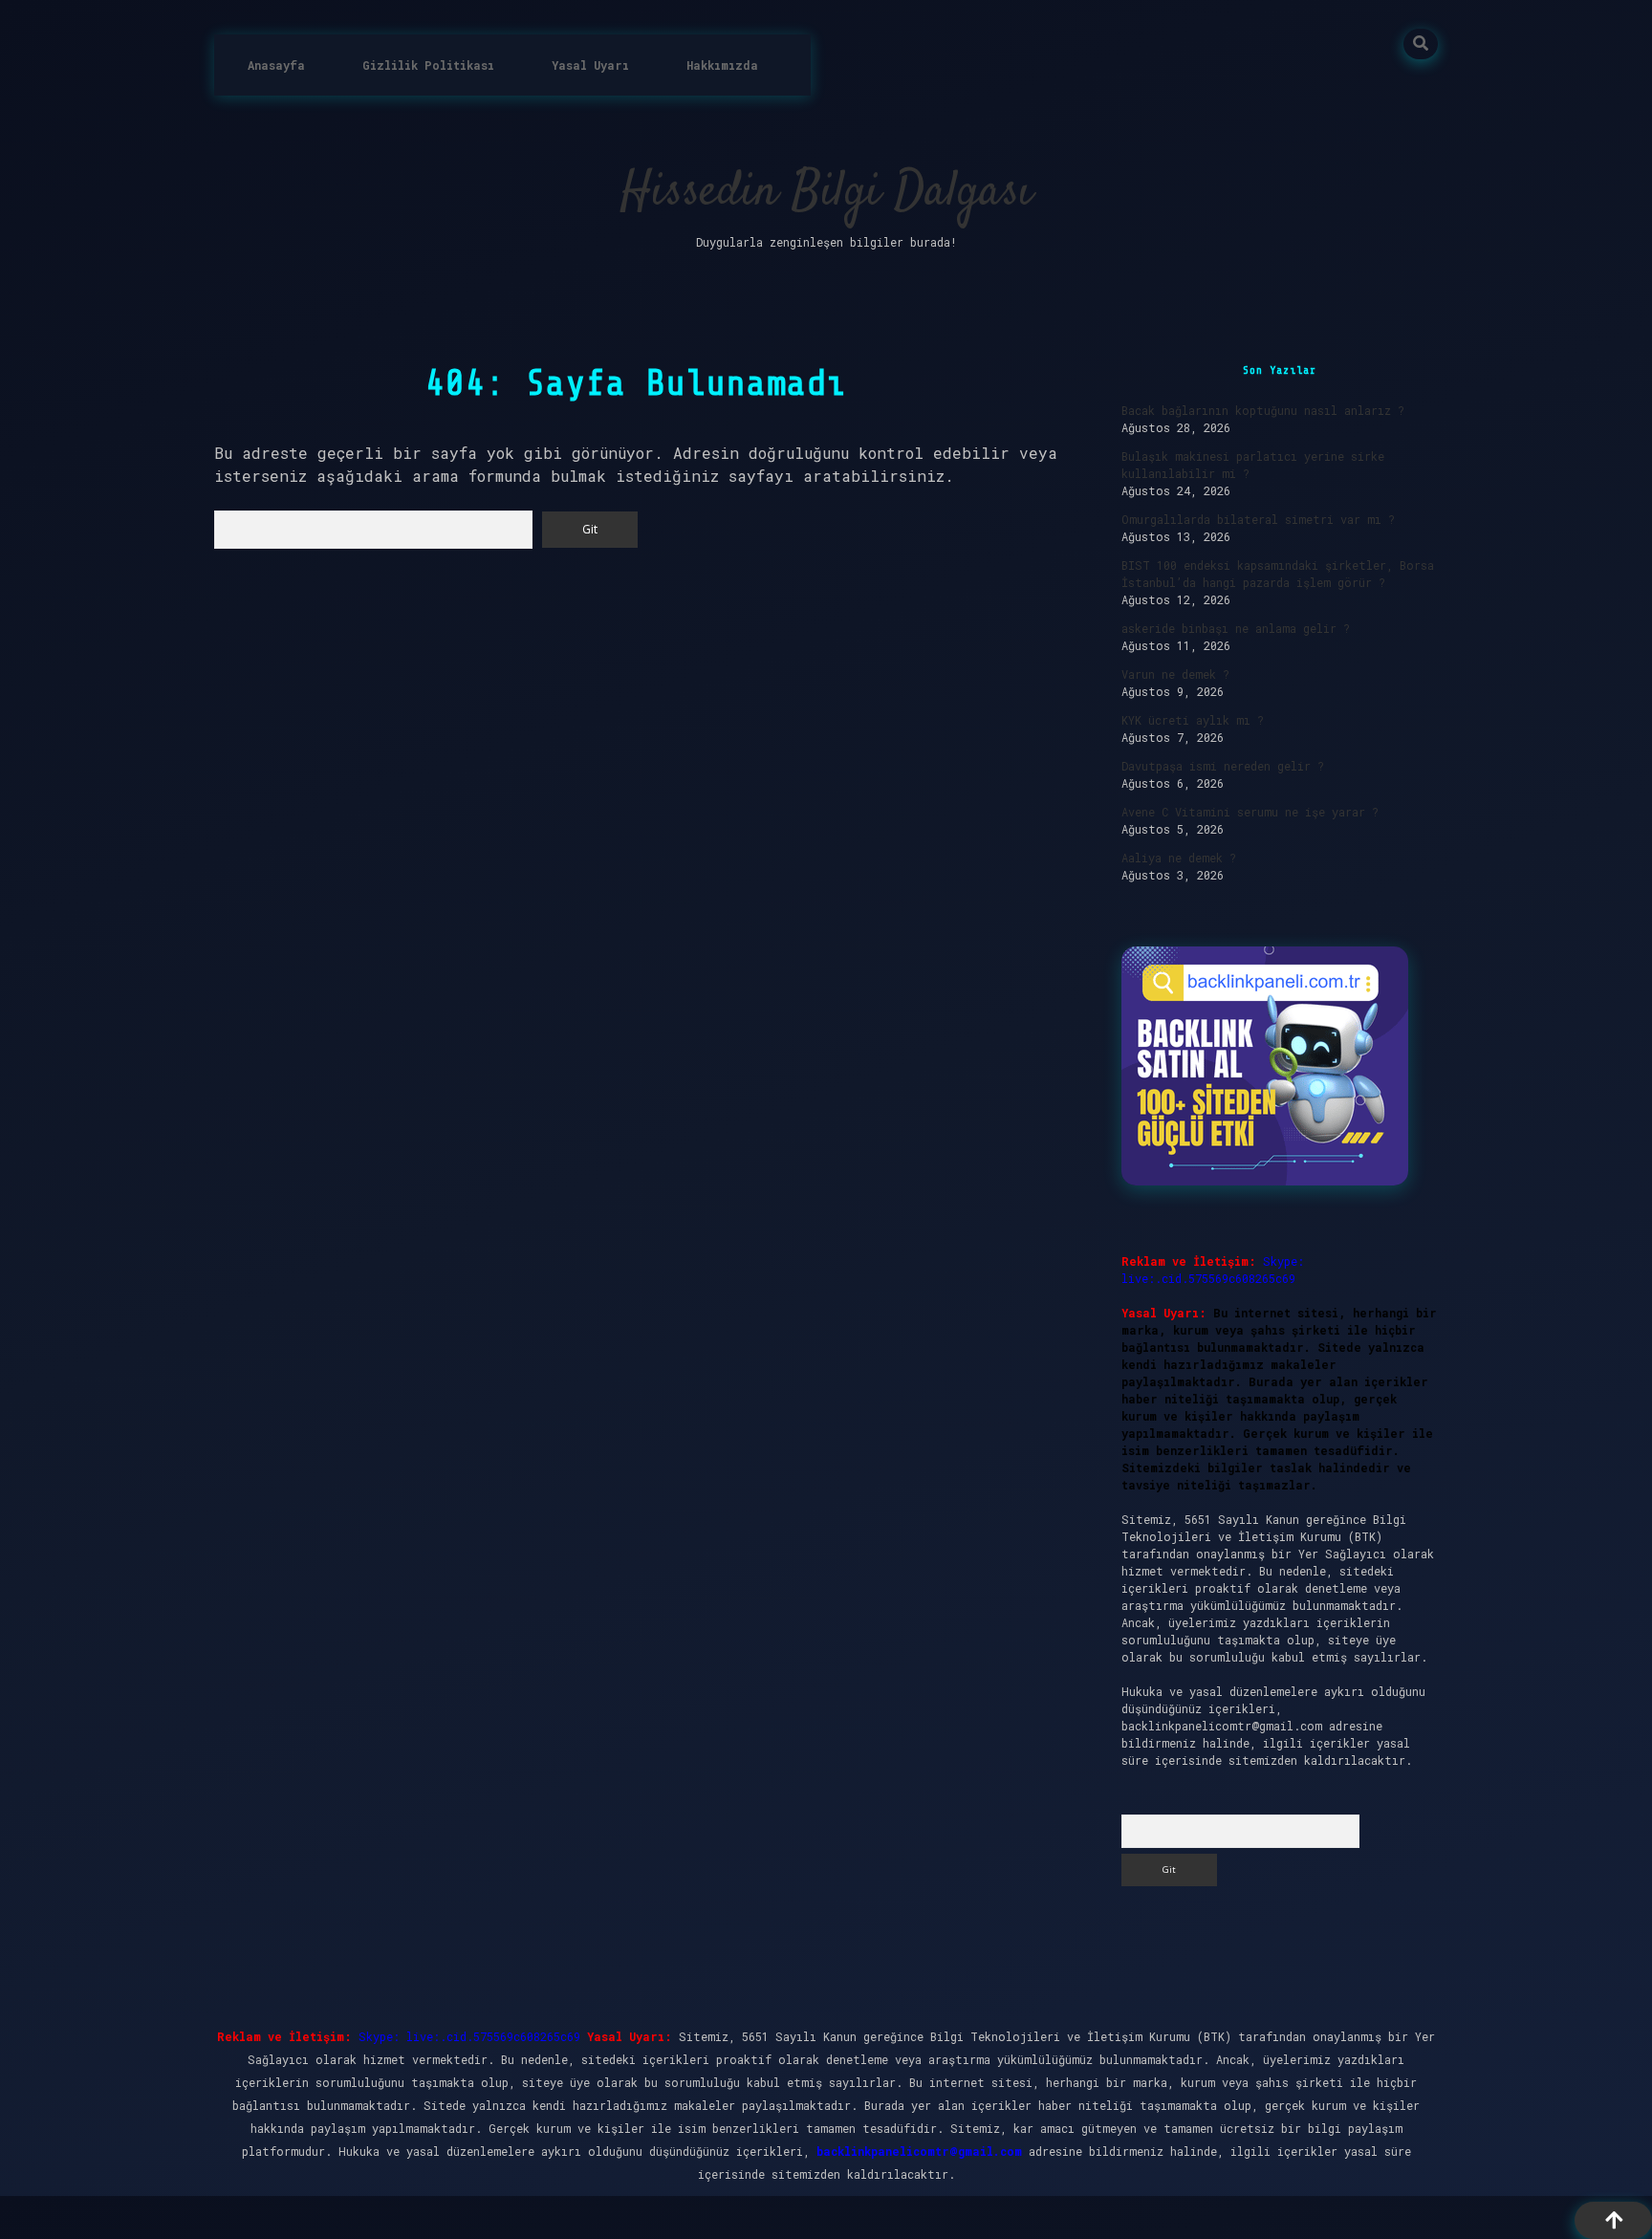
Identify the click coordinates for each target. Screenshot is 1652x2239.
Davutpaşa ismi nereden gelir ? (1223, 766)
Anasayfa (276, 65)
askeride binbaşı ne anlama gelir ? (1236, 628)
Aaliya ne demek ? (1179, 858)
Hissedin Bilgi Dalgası (826, 193)
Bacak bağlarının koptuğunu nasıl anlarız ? (1263, 410)
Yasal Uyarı (590, 65)
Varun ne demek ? (1175, 674)
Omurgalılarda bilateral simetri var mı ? (1258, 519)
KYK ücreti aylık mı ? (1193, 720)
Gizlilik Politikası (428, 65)
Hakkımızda (722, 65)
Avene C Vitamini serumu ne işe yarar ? (1250, 812)
